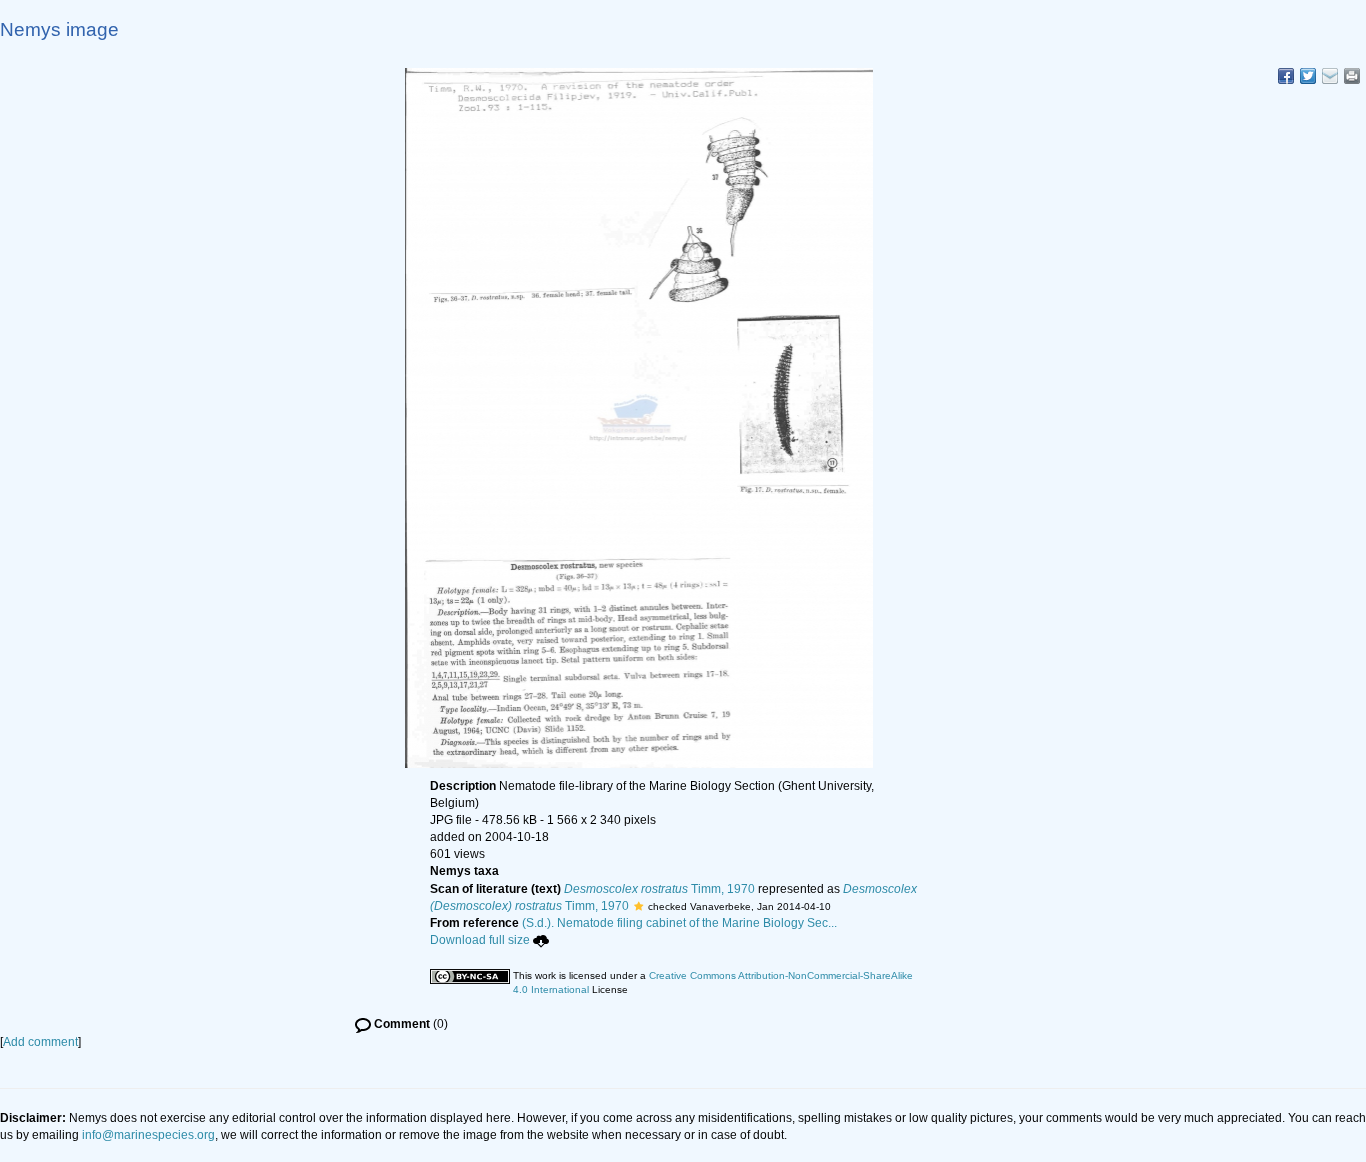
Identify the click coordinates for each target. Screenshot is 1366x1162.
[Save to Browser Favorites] (1330, 76)
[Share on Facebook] (1286, 76)
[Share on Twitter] (1308, 76)
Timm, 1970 (659, 889)
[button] (638, 906)
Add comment (40, 1042)
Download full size (480, 940)
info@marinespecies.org (148, 1135)
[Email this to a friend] (1352, 76)
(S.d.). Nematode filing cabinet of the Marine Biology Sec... (679, 923)
